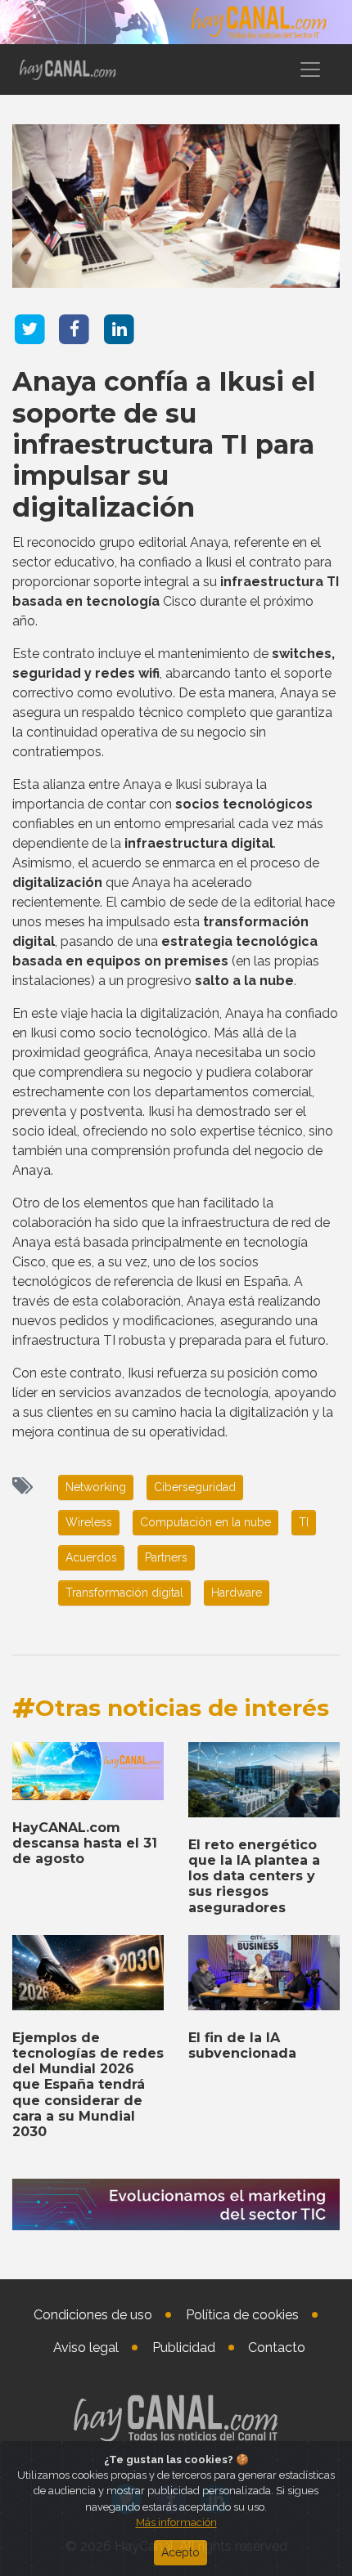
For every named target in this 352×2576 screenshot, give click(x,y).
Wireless (89, 1522)
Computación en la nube (205, 1522)
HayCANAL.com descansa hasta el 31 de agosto (85, 1843)
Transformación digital (124, 1593)
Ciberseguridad (195, 1487)
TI (304, 1522)
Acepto (181, 2552)
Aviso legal (86, 2348)
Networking (96, 1487)
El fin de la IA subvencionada (242, 2045)
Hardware (237, 1593)
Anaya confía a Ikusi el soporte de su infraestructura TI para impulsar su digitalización (164, 444)
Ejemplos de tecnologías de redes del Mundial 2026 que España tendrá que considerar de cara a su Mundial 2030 (88, 2085)
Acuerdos (91, 1557)
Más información (176, 2522)
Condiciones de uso (93, 2315)
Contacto (277, 2348)
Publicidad (184, 2348)
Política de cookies (242, 2315)
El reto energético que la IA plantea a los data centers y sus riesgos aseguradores (254, 1876)
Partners (166, 1557)
